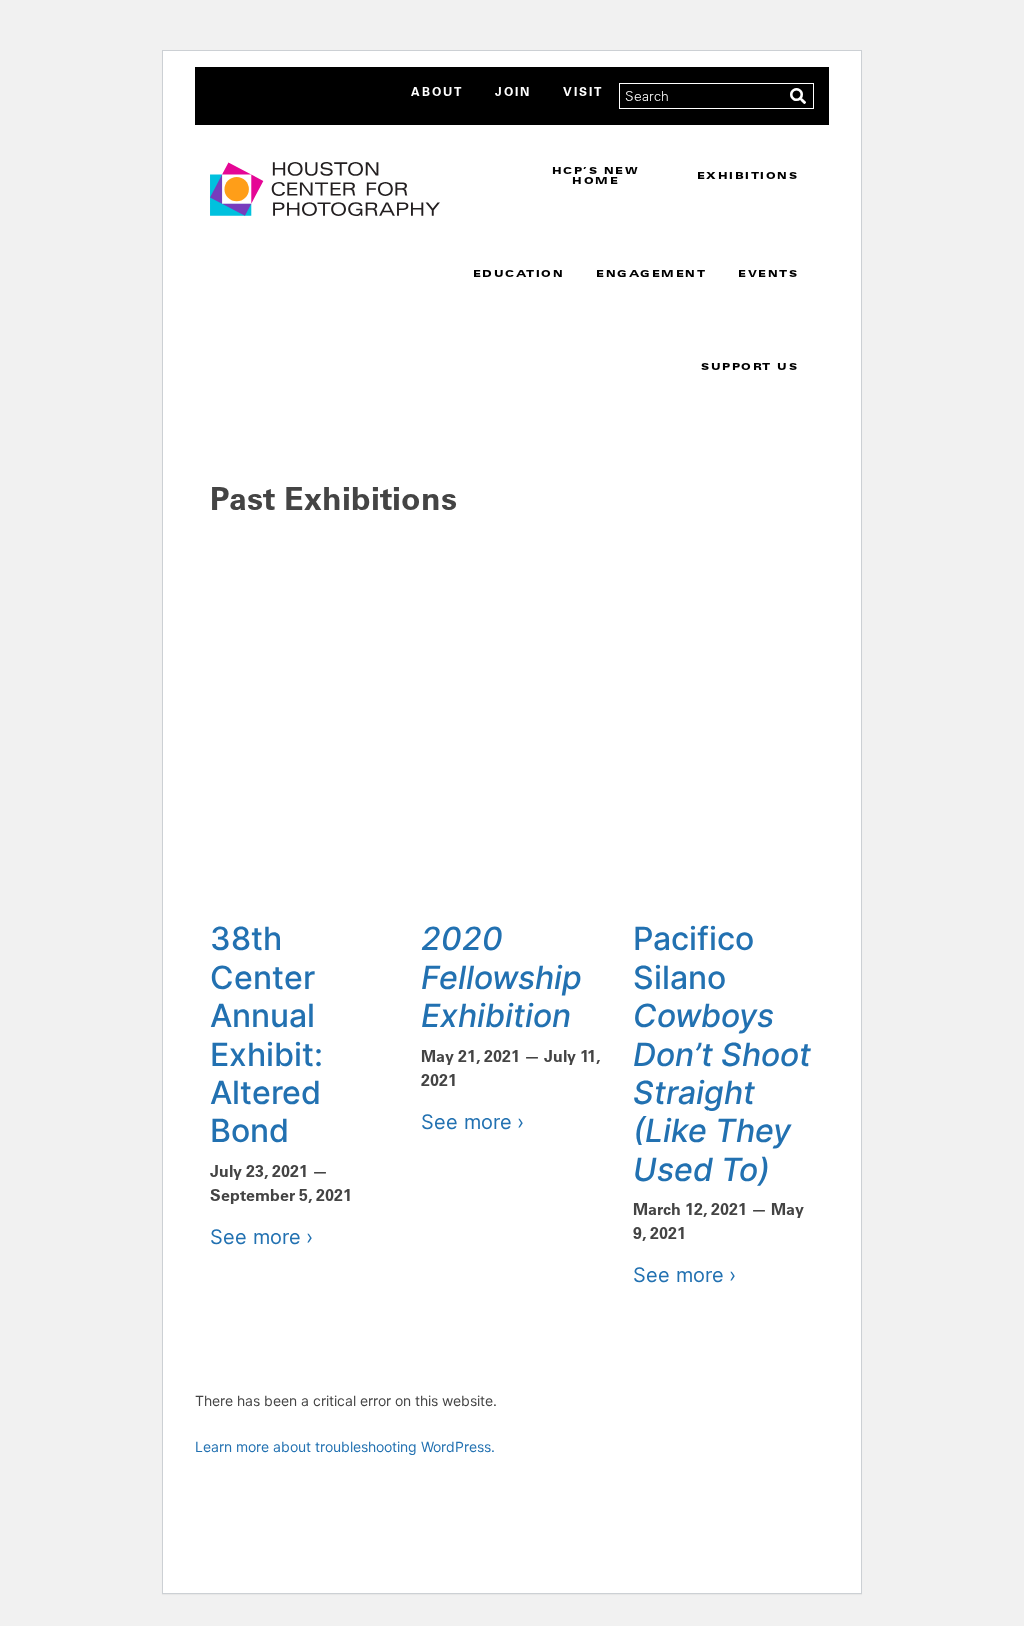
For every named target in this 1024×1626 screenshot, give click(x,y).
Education (519, 273)
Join (513, 91)
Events (768, 273)
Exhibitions (748, 175)
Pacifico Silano (722, 1053)
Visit (583, 91)
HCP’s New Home (596, 175)
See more (255, 1237)
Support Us (749, 366)
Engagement (651, 273)
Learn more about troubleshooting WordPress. (345, 1446)
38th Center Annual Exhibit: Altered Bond (266, 1034)
